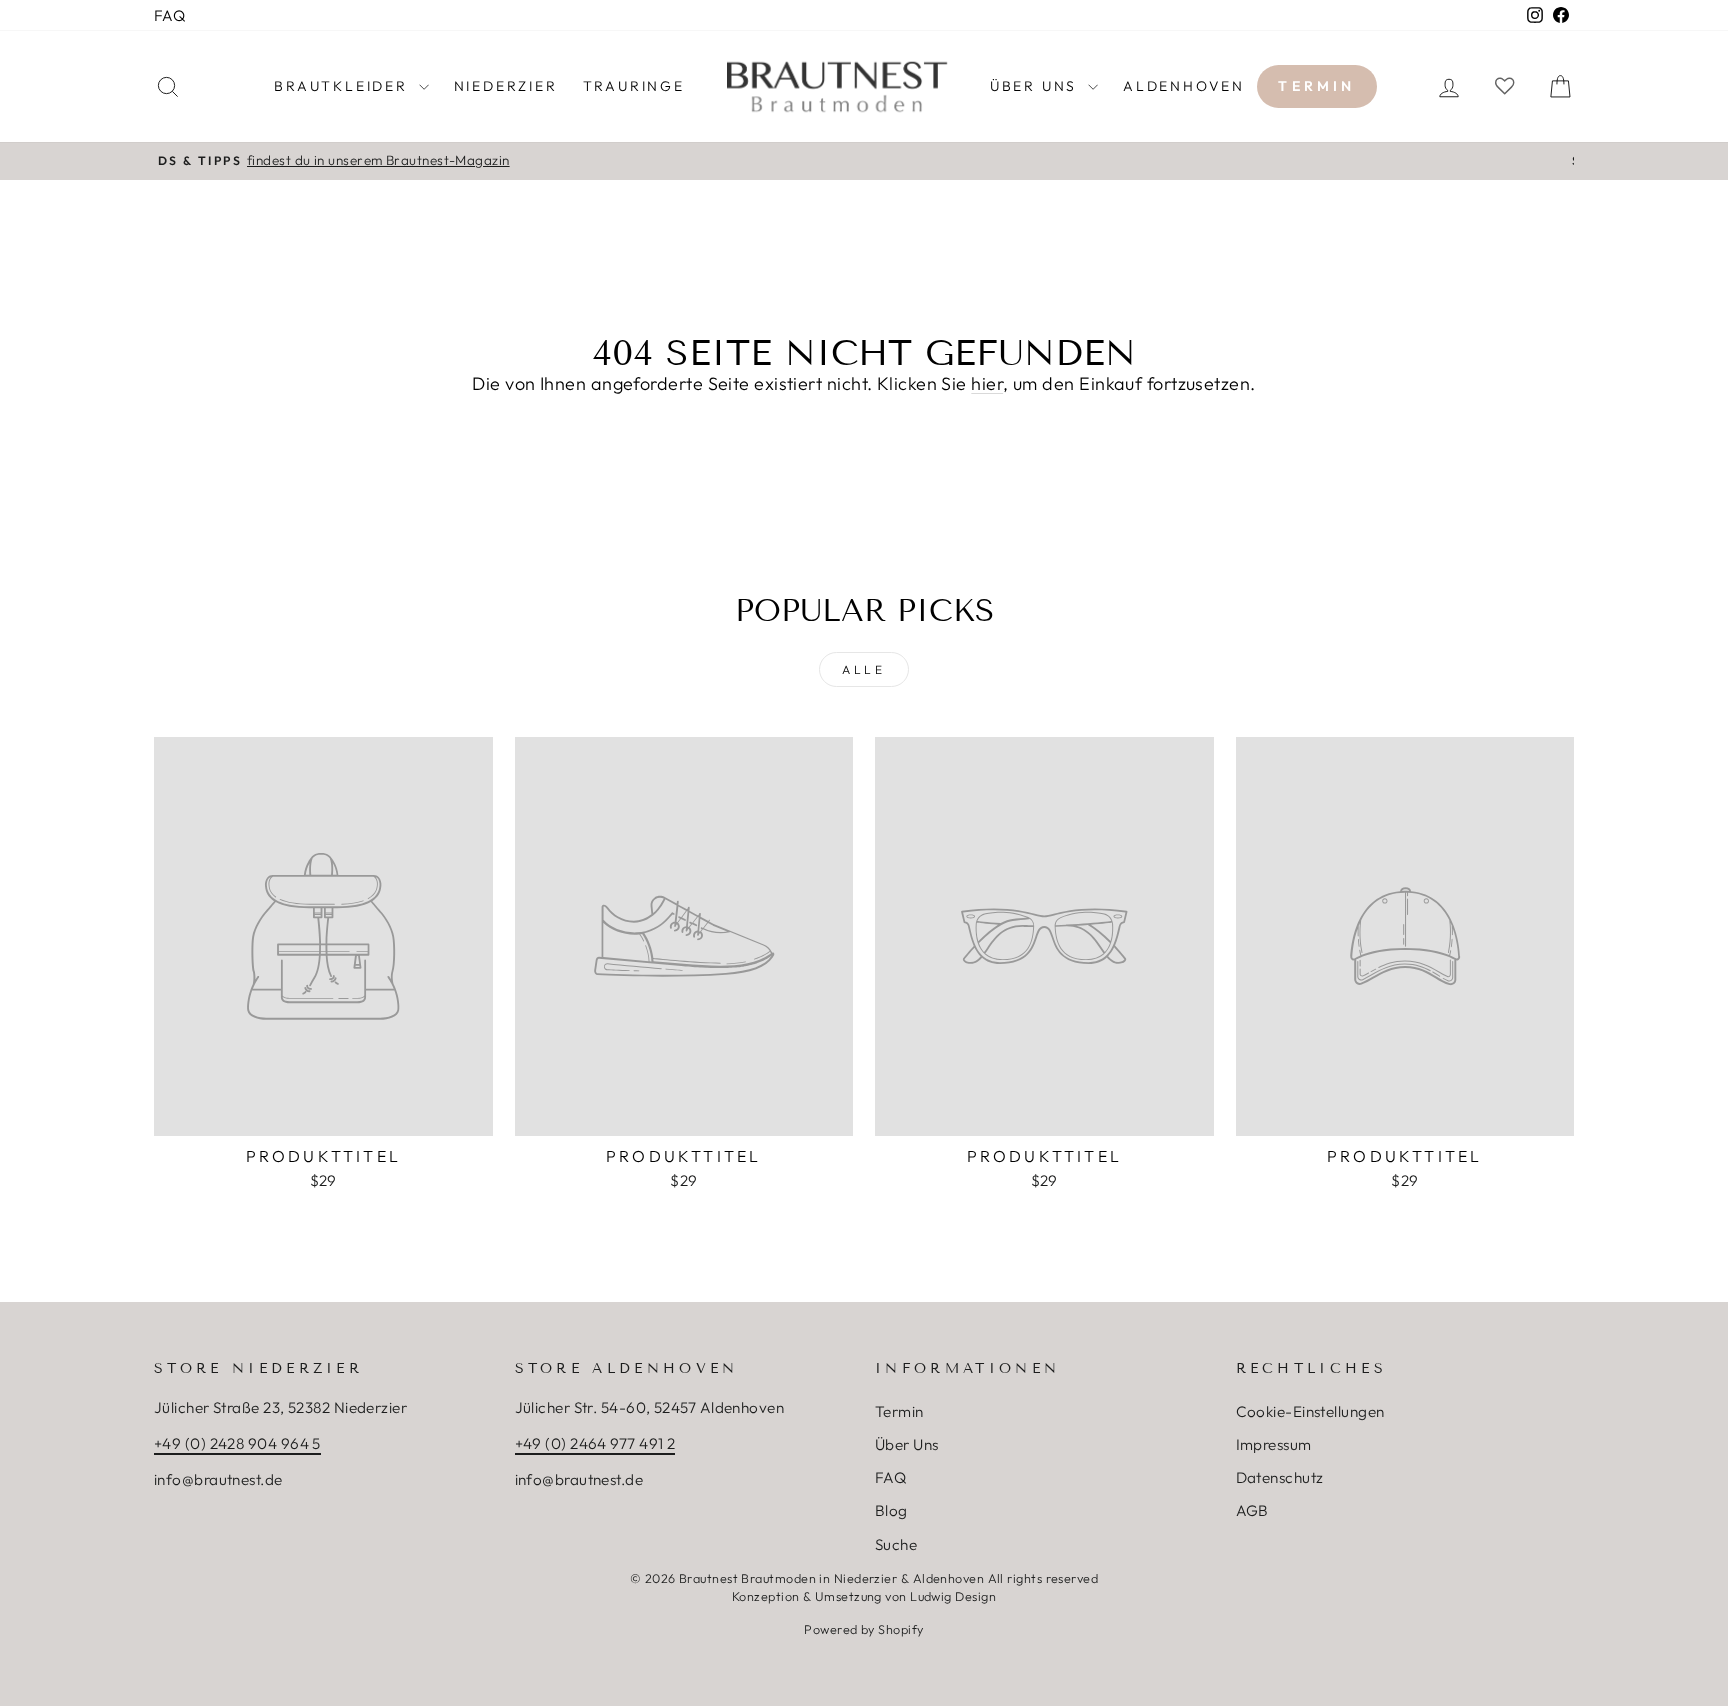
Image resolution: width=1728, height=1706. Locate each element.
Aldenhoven (1184, 86)
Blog (891, 1510)
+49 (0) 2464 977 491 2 (595, 1443)
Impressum (1274, 1444)
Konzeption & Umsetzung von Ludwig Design (864, 1596)
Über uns (1036, 86)
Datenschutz (1280, 1477)
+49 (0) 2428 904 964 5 (237, 1443)
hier (987, 383)
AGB (1252, 1510)
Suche (896, 1544)
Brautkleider (343, 86)
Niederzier (506, 86)
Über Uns (907, 1444)
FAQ (169, 15)
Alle (863, 669)
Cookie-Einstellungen (1310, 1411)
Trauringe (634, 86)
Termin (1316, 86)
